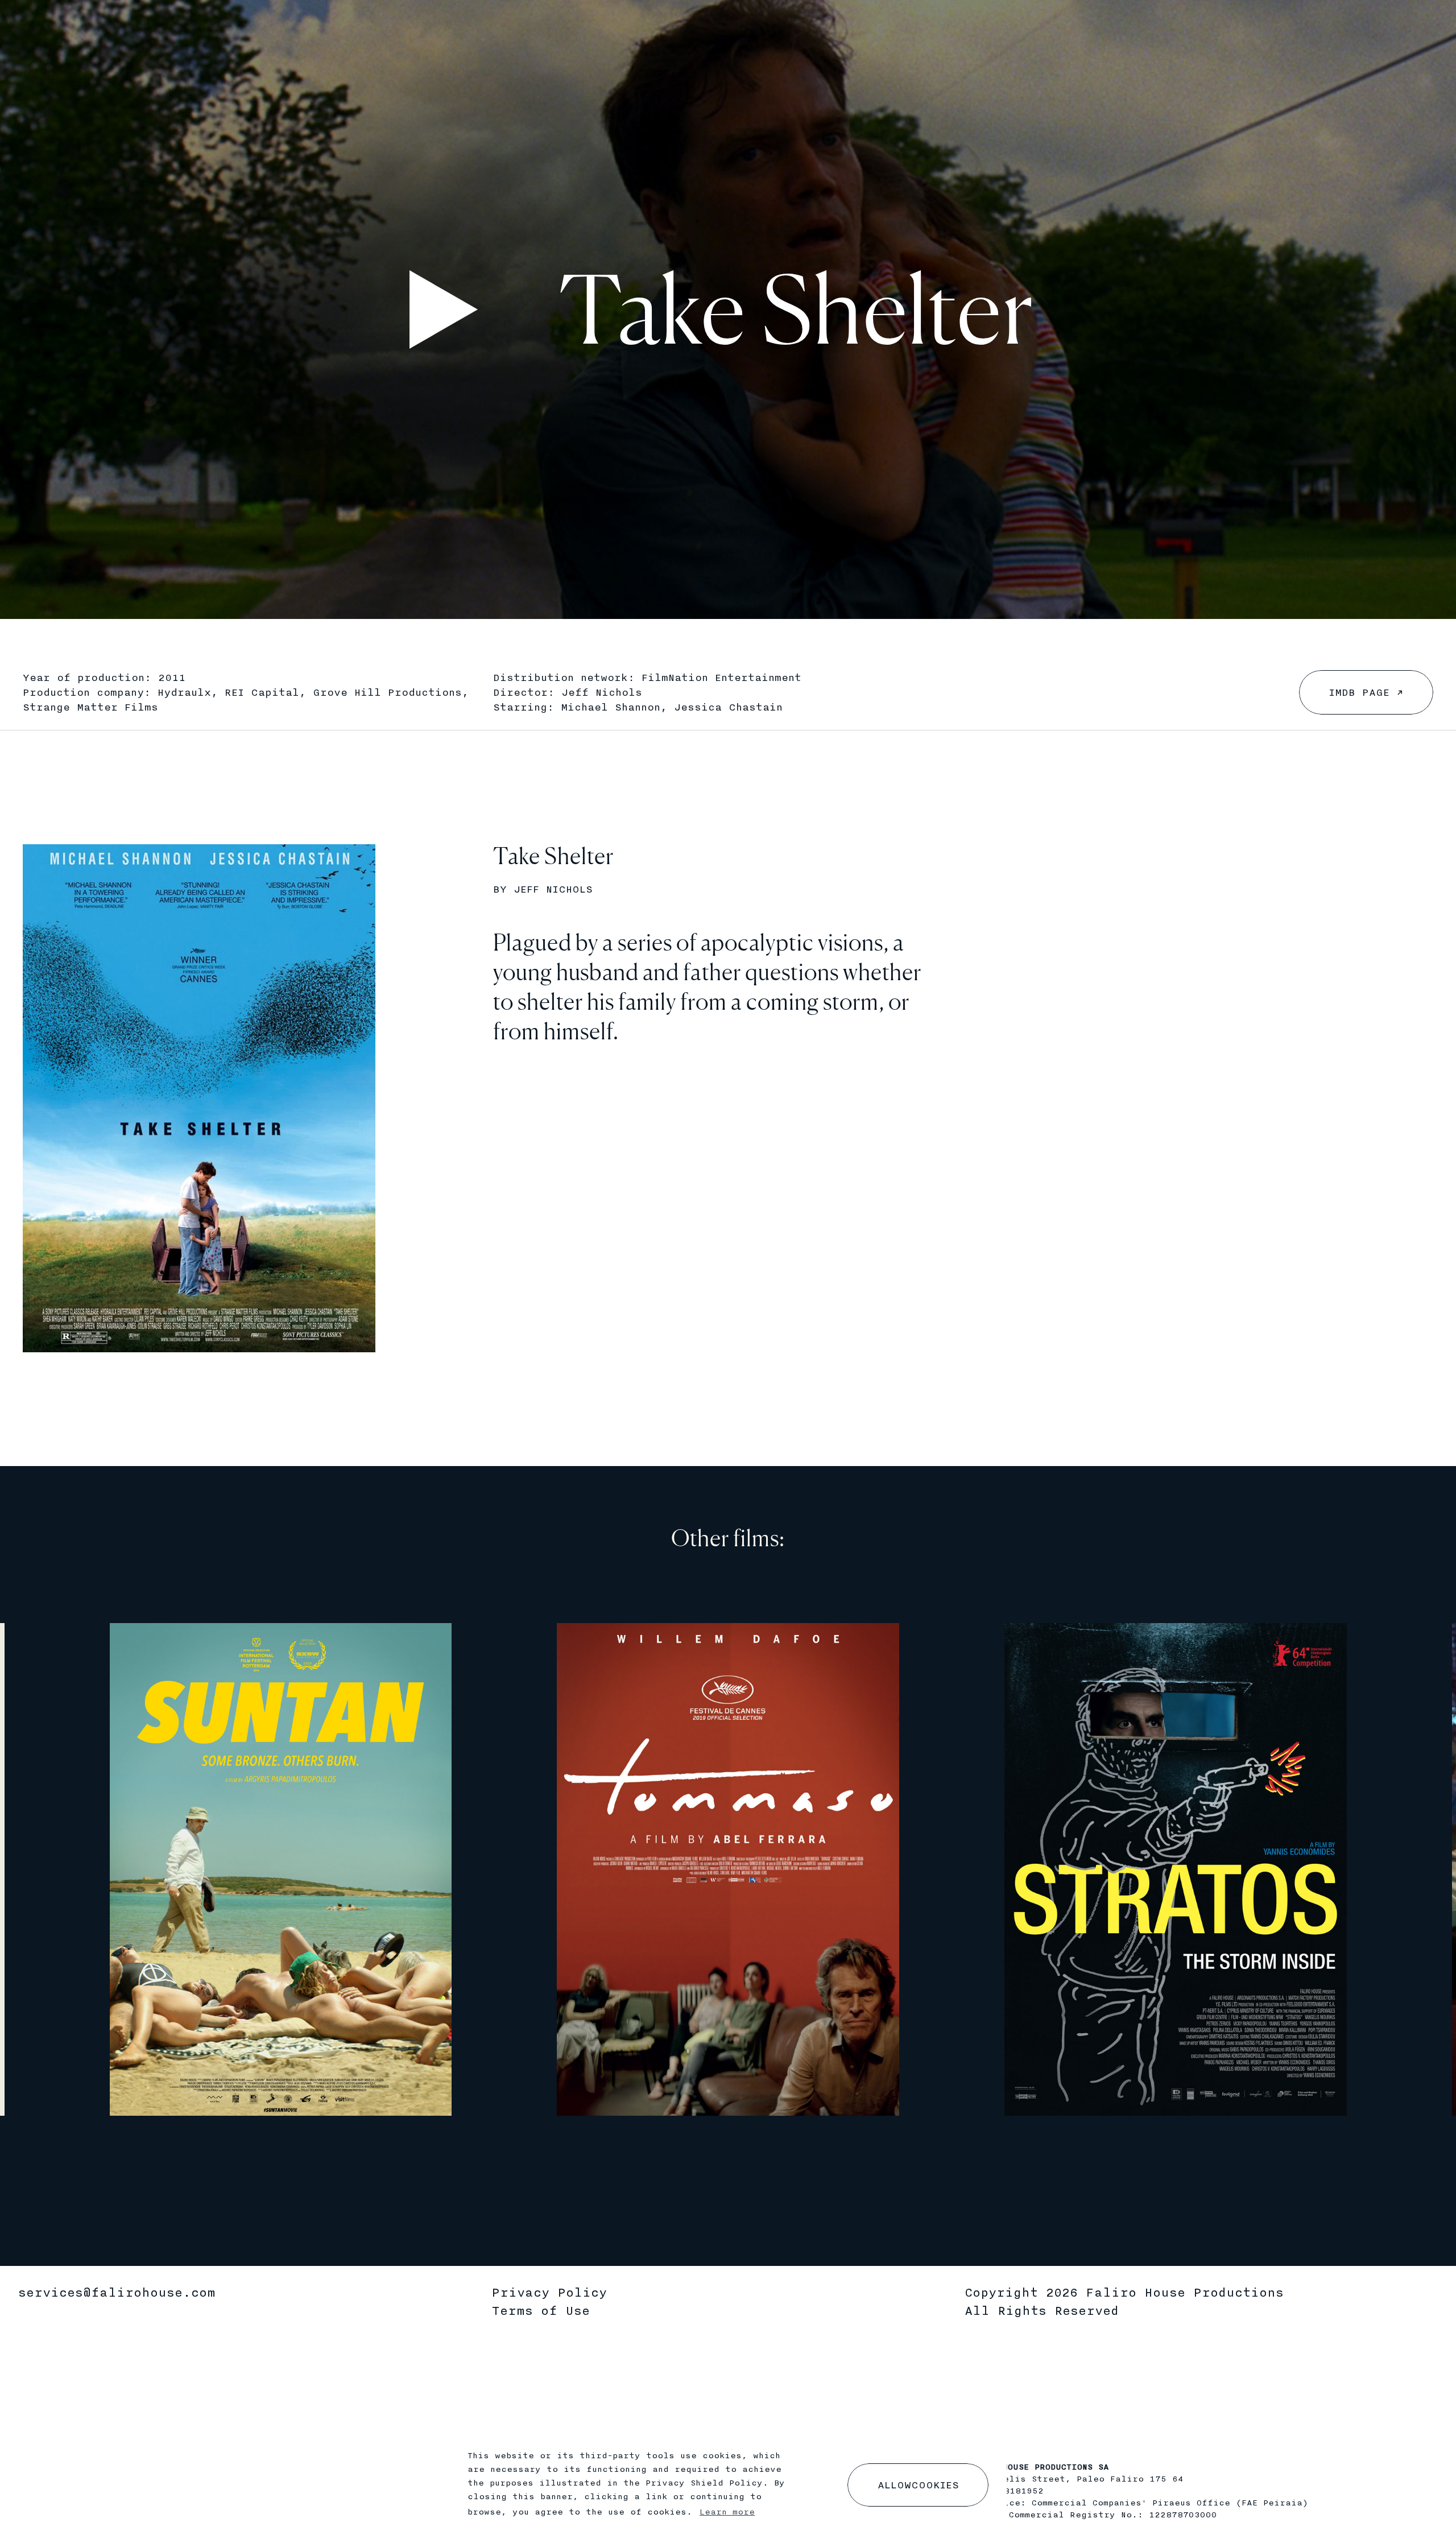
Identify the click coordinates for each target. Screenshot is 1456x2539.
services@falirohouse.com (117, 2293)
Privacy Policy (549, 2293)
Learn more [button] (727, 2512)
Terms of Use (541, 2311)
